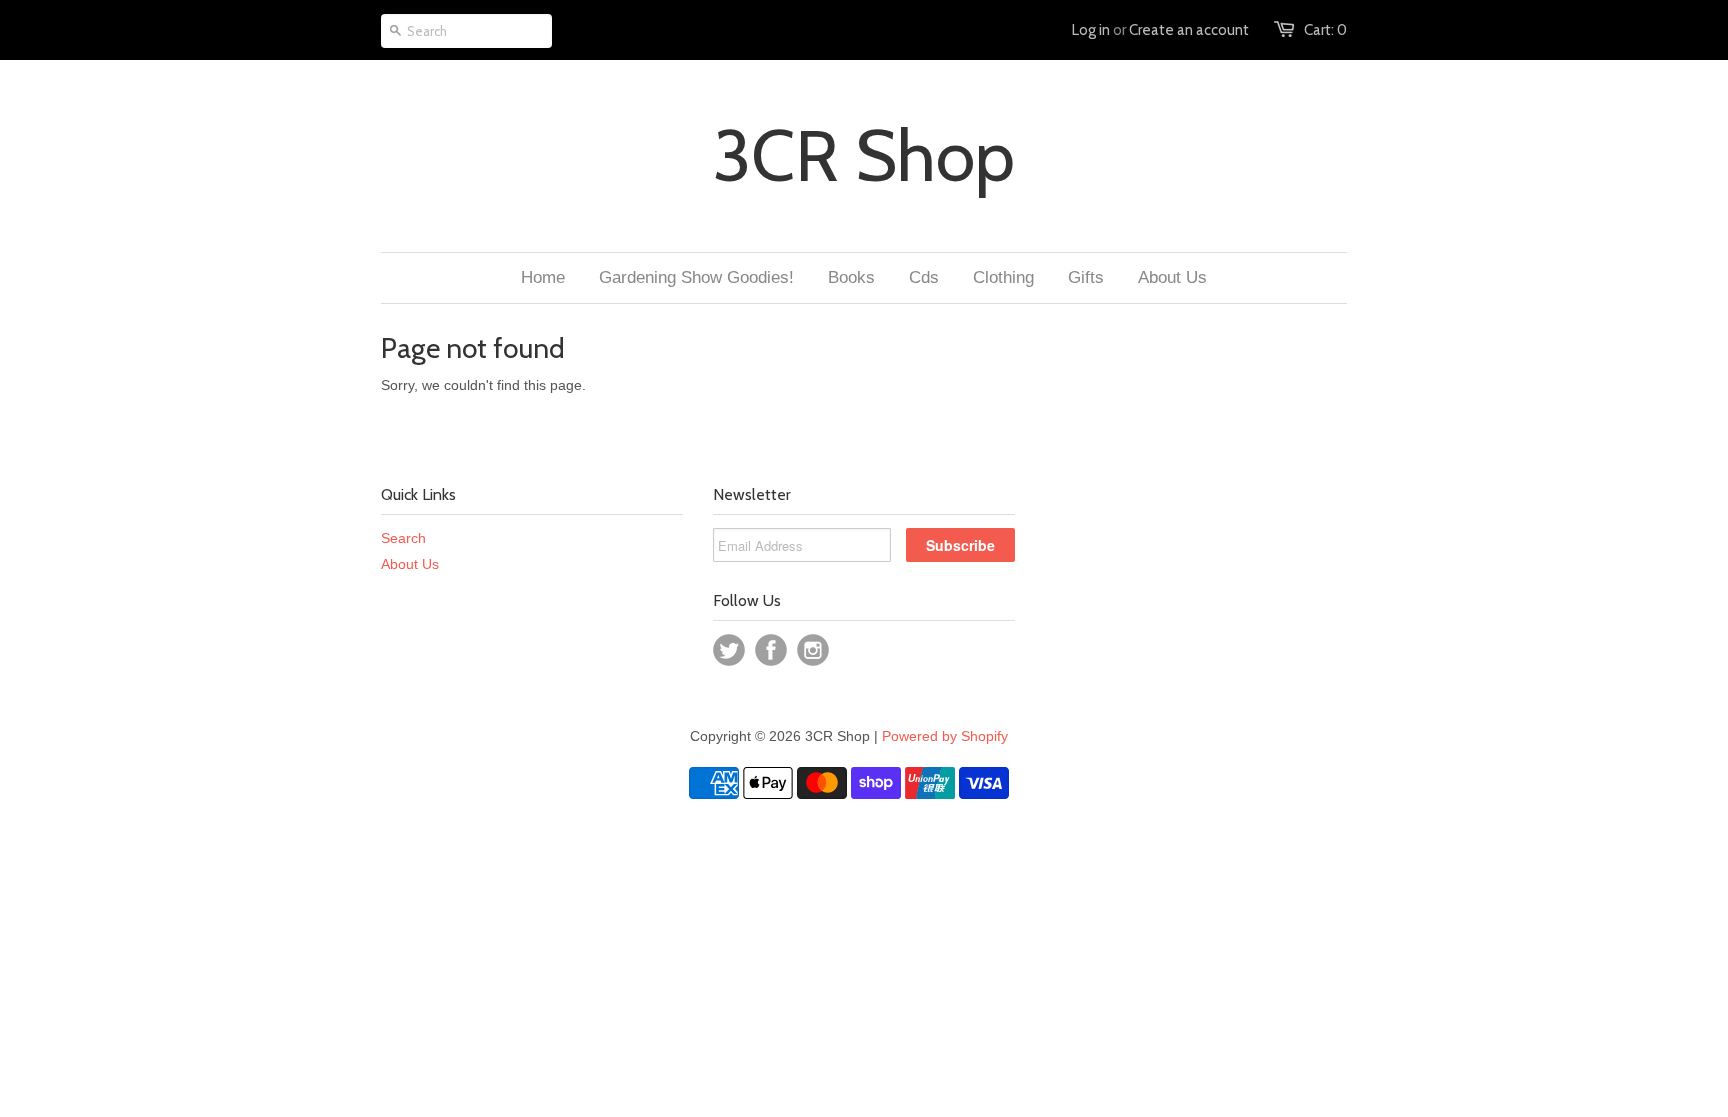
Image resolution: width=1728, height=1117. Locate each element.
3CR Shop (864, 156)
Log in (1091, 30)
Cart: (1325, 30)
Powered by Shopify (945, 736)
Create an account (1189, 30)
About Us (410, 564)
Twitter (729, 650)
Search (403, 538)
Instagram (813, 650)
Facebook (771, 650)
